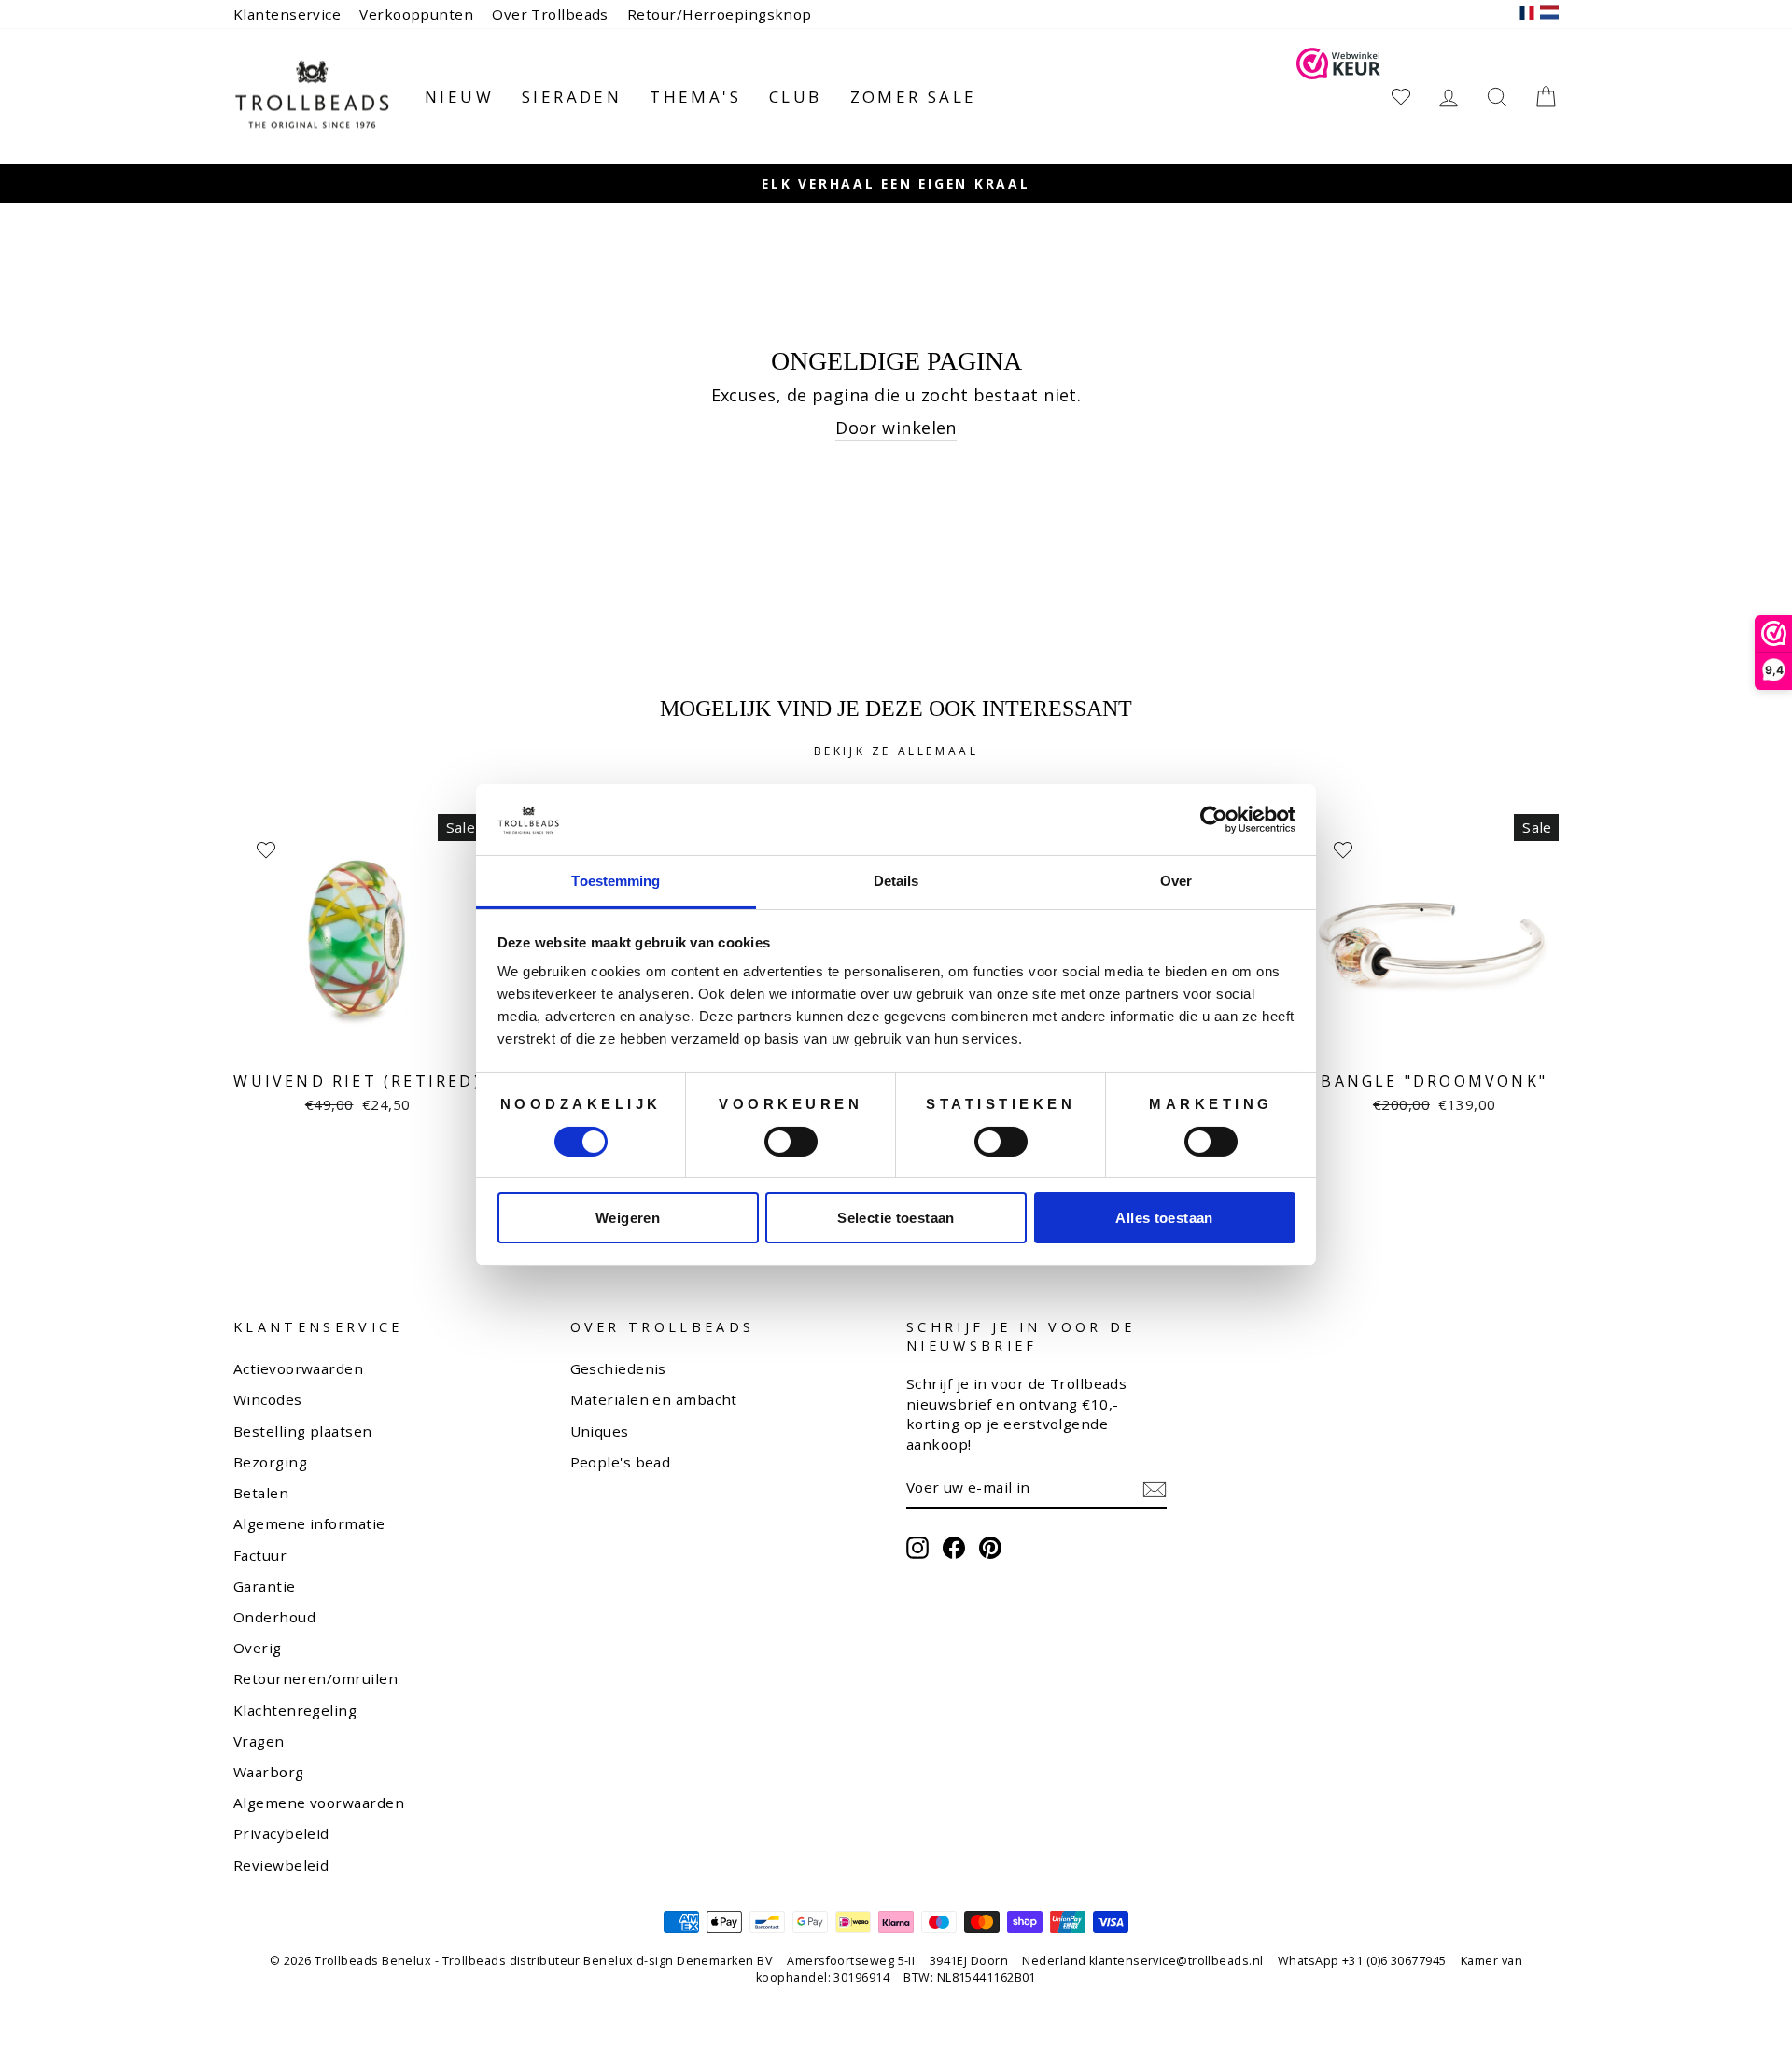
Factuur (260, 1555)
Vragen (259, 1741)
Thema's (695, 97)
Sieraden (572, 97)
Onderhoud (274, 1617)
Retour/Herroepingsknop (720, 14)
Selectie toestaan (896, 1218)
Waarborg (269, 1772)
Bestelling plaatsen (303, 1431)
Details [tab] (896, 881)
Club (796, 97)
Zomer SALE (914, 97)
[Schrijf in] (1155, 1489)
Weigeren (628, 1218)
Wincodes (268, 1399)
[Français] (1527, 14)
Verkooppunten (416, 14)
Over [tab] (1176, 881)
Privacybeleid (281, 1833)
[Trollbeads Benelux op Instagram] (917, 1548)
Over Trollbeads (550, 14)
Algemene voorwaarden (319, 1803)
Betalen (261, 1493)
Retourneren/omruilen (315, 1678)
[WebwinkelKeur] (1338, 97)
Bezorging (270, 1462)
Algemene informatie (309, 1523)
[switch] (791, 1142)
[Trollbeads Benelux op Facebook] (954, 1548)
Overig (258, 1648)
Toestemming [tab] (616, 881)
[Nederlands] (1549, 14)
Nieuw (459, 97)
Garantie (265, 1586)
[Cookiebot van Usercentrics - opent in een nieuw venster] (1214, 820)
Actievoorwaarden (298, 1368)
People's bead (621, 1462)
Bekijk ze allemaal (896, 751)
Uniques (600, 1431)
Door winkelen (896, 428)
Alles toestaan (1164, 1218)
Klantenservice (287, 14)
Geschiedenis (618, 1368)
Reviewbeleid (281, 1865)
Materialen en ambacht (654, 1399)
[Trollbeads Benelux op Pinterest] (990, 1548)
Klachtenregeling (295, 1710)
